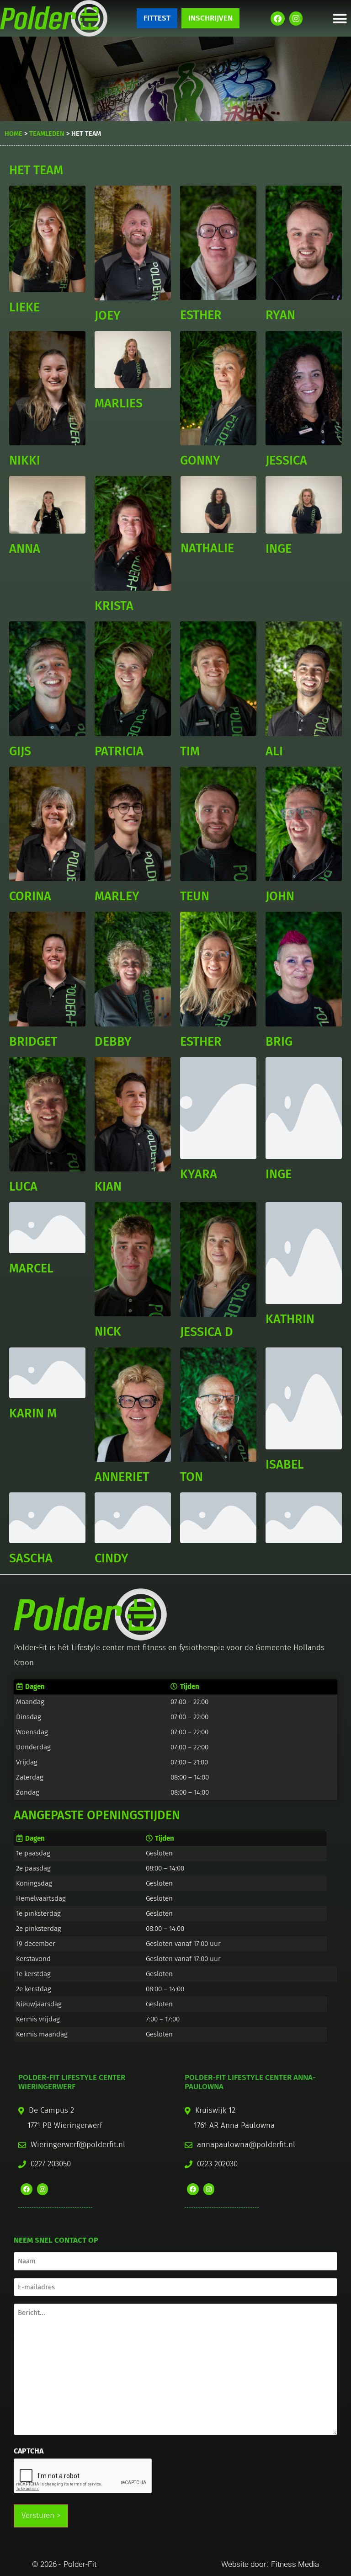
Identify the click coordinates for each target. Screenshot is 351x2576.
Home (13, 134)
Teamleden (47, 134)
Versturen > (41, 2515)
